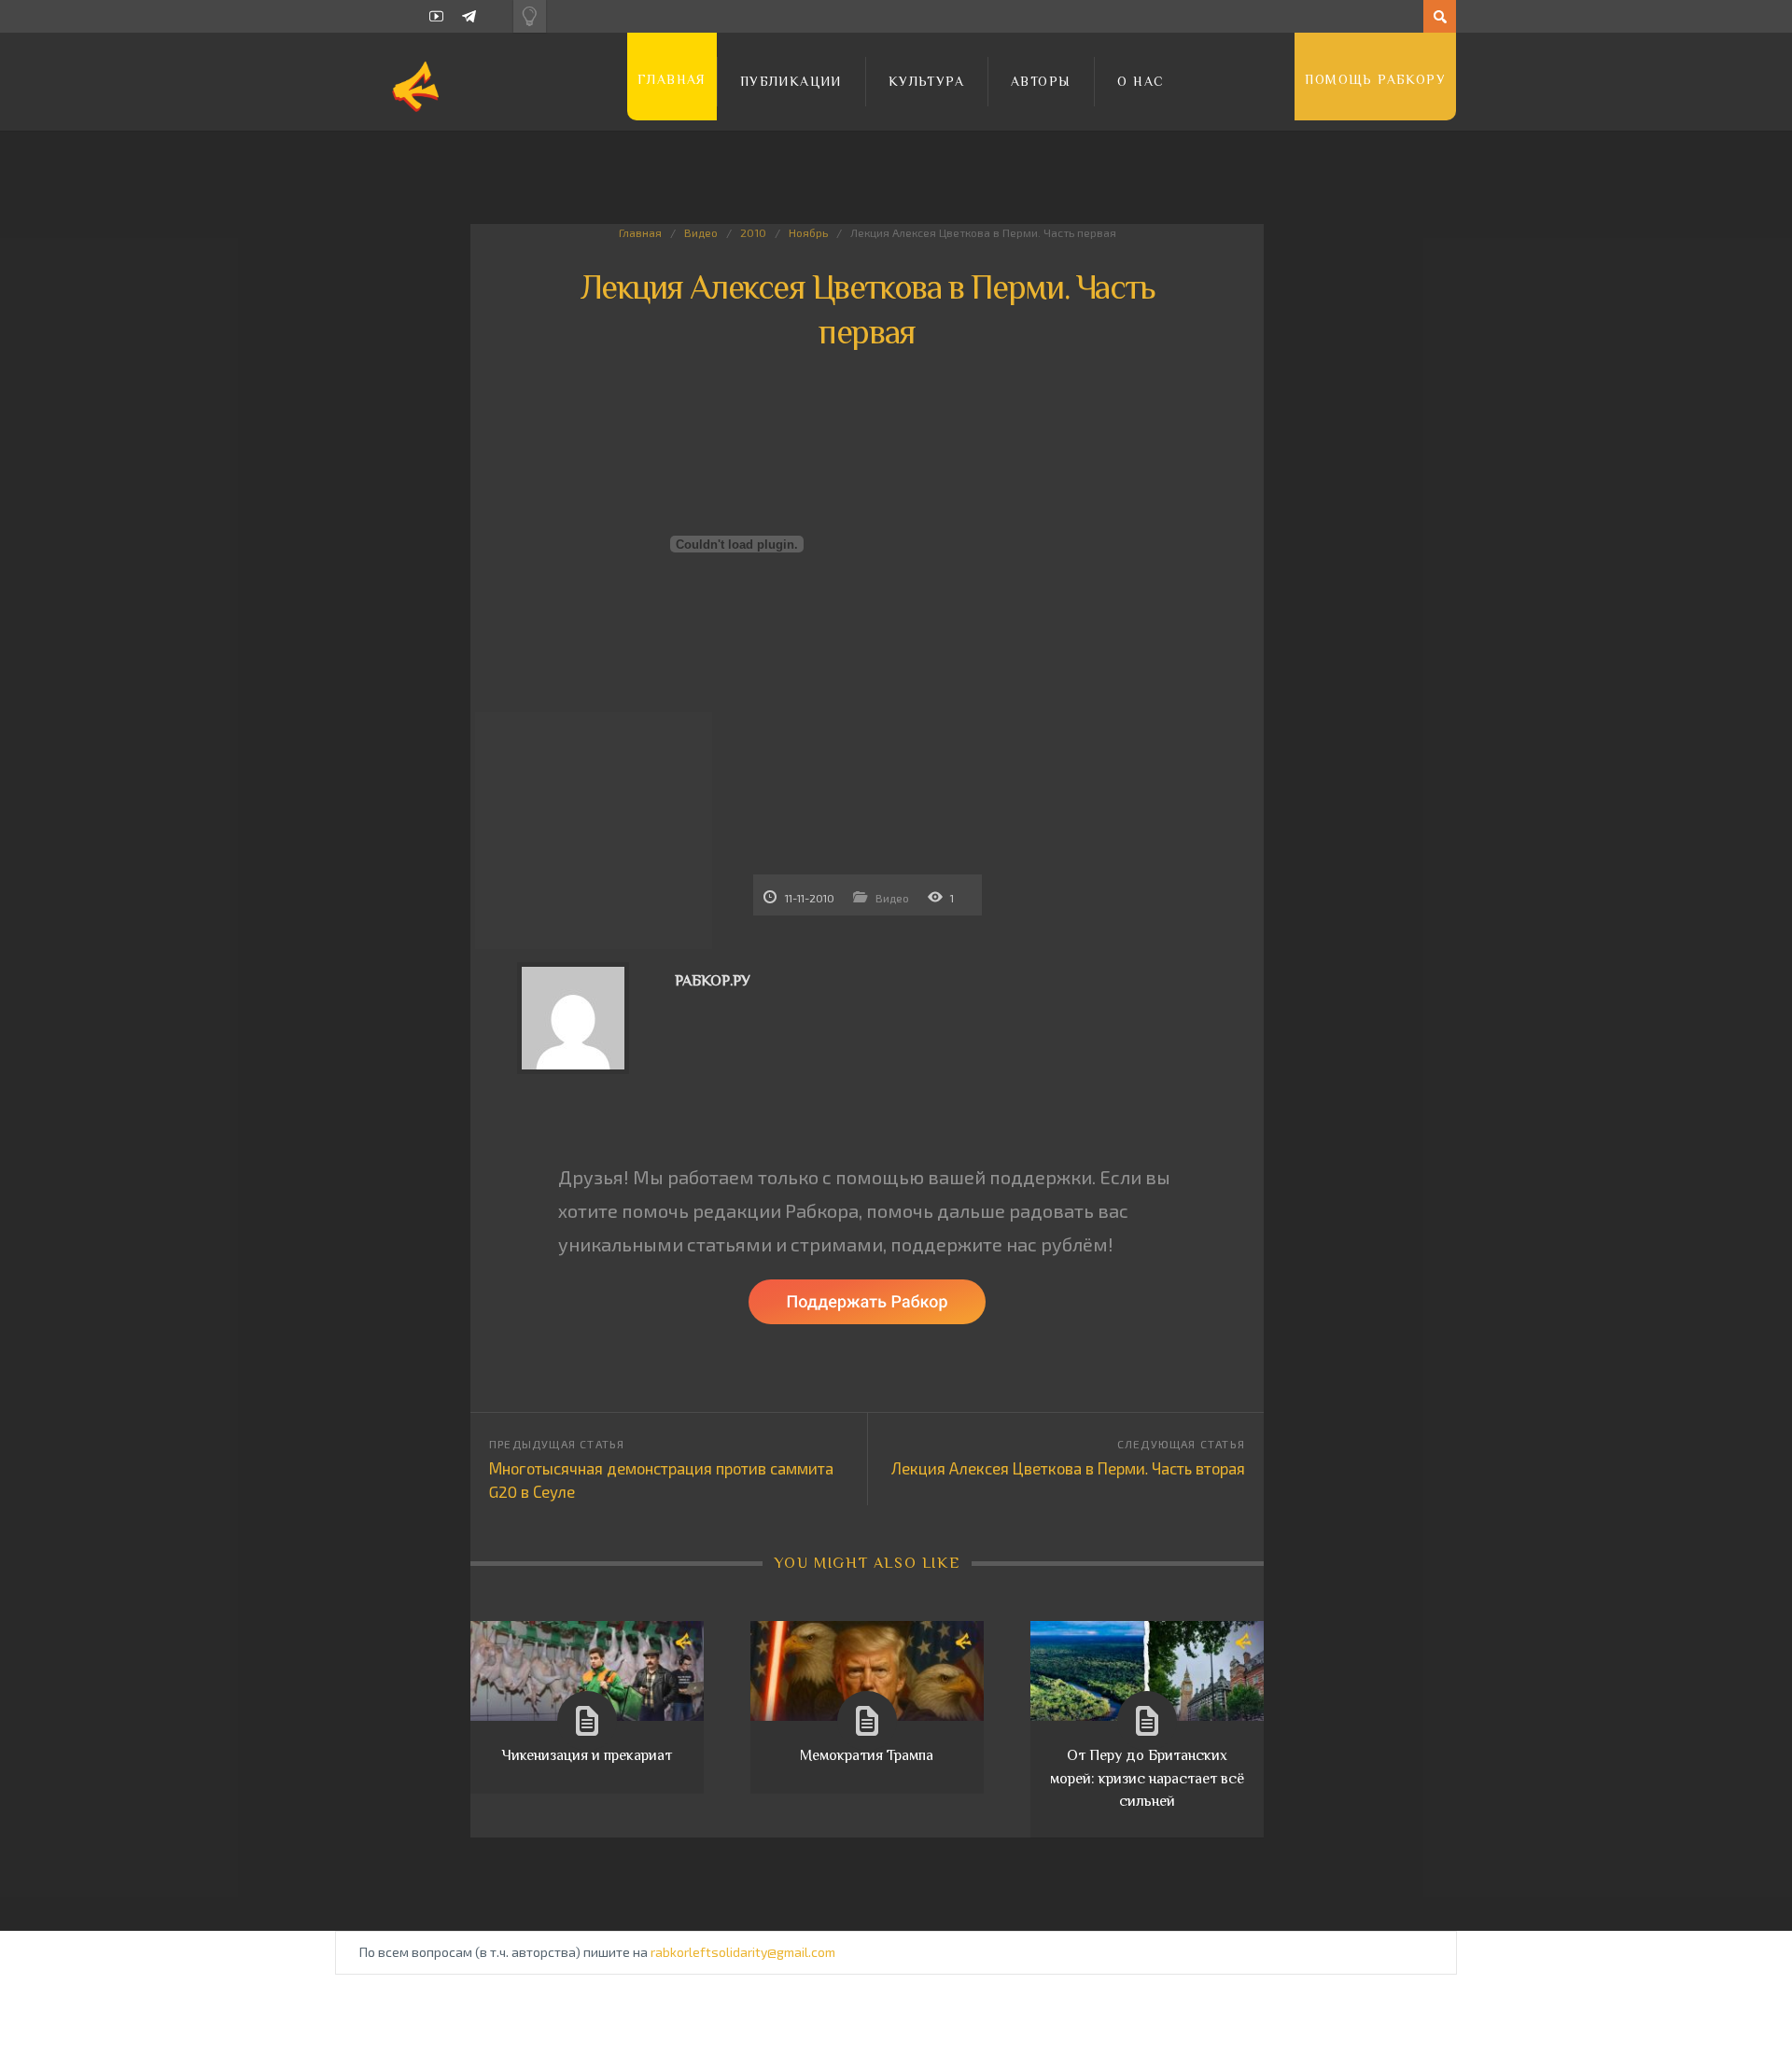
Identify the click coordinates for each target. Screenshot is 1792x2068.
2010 (753, 232)
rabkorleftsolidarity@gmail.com (743, 1952)
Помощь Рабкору (1375, 79)
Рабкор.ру (713, 981)
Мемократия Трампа (867, 1755)
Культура (926, 81)
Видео (701, 232)
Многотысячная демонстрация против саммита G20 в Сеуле (661, 1480)
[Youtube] (436, 16)
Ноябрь (808, 232)
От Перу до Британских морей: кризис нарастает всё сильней (1147, 1778)
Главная (672, 79)
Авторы (1041, 81)
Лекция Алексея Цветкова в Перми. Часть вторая (1068, 1468)
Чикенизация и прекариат (587, 1755)
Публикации (791, 81)
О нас (1141, 81)
